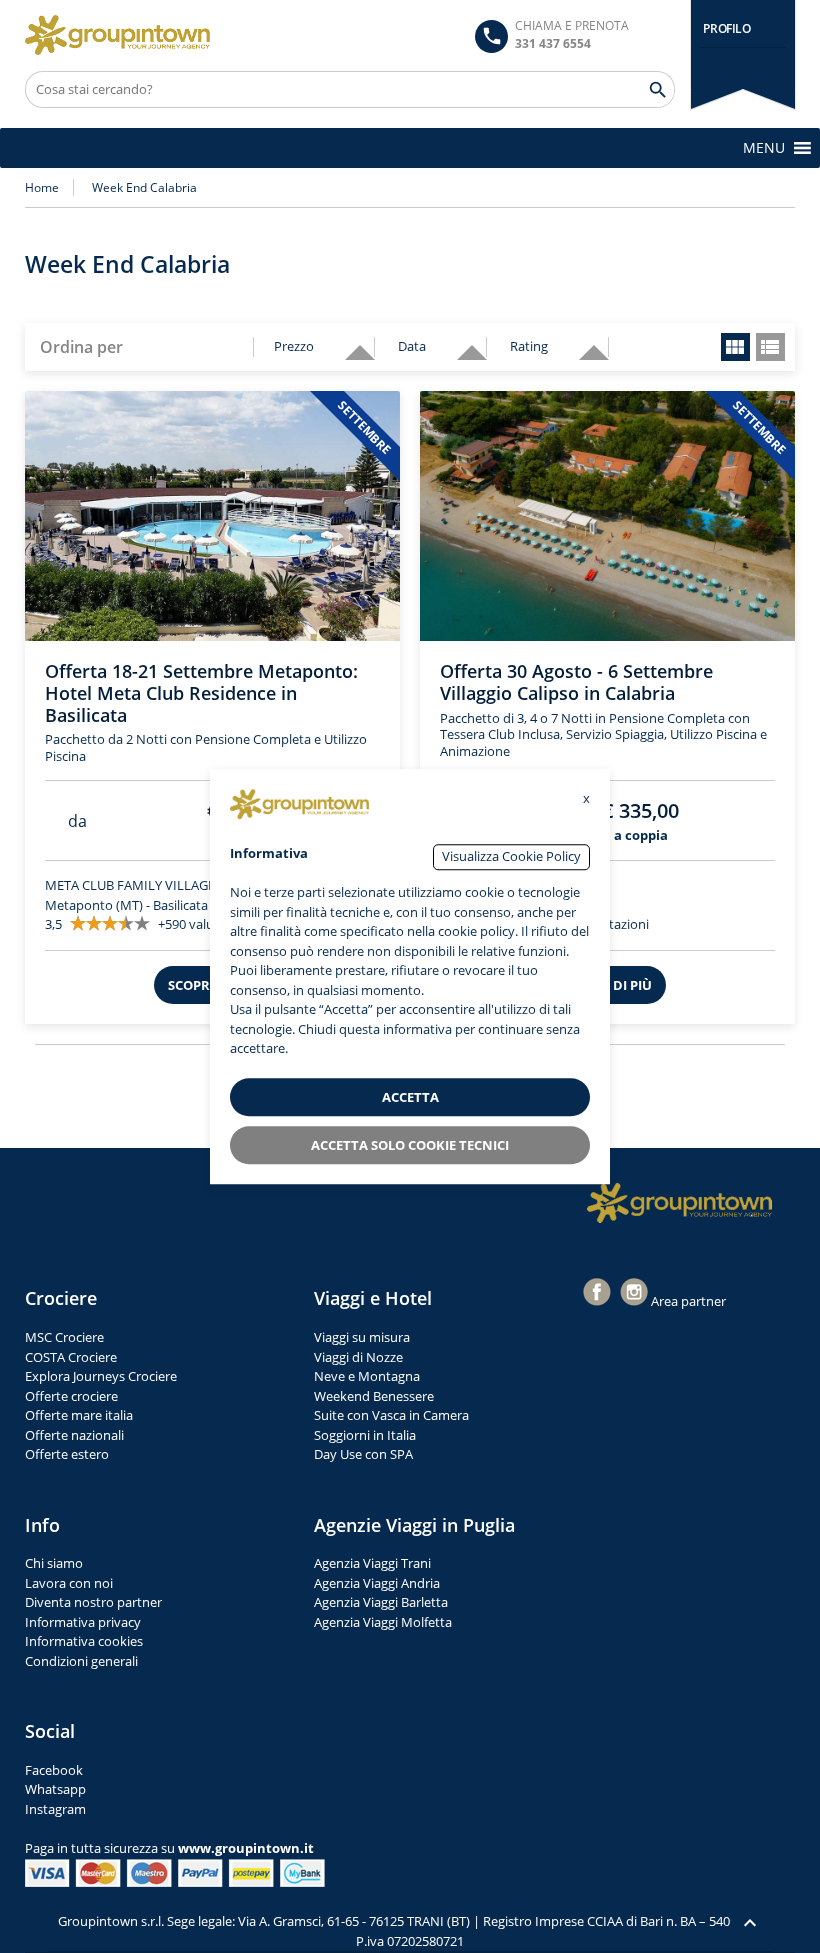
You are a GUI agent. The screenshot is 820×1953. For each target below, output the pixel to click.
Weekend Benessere (374, 1396)
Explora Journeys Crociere (101, 1376)
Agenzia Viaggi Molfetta (383, 1622)
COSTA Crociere (71, 1357)
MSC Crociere (64, 1337)
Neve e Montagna (367, 1376)
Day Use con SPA (363, 1454)
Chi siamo (54, 1563)
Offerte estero (67, 1454)
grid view (735, 347)
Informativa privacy (83, 1622)
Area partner (688, 1301)
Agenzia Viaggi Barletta (381, 1602)
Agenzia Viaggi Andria (377, 1583)
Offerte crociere (71, 1396)
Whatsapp (55, 1789)
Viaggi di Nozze (358, 1357)
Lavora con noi (69, 1583)
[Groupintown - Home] (680, 1203)
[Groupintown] (118, 35)
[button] (764, 148)
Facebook (54, 1770)
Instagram (55, 1809)
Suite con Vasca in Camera (391, 1415)
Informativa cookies (84, 1641)
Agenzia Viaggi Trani (372, 1563)
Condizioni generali (81, 1661)
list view (770, 347)
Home (42, 187)
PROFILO (726, 28)
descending (352, 343)
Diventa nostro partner (93, 1602)
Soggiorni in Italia (365, 1435)
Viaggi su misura (362, 1337)
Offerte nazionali (74, 1435)
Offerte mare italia (79, 1415)
